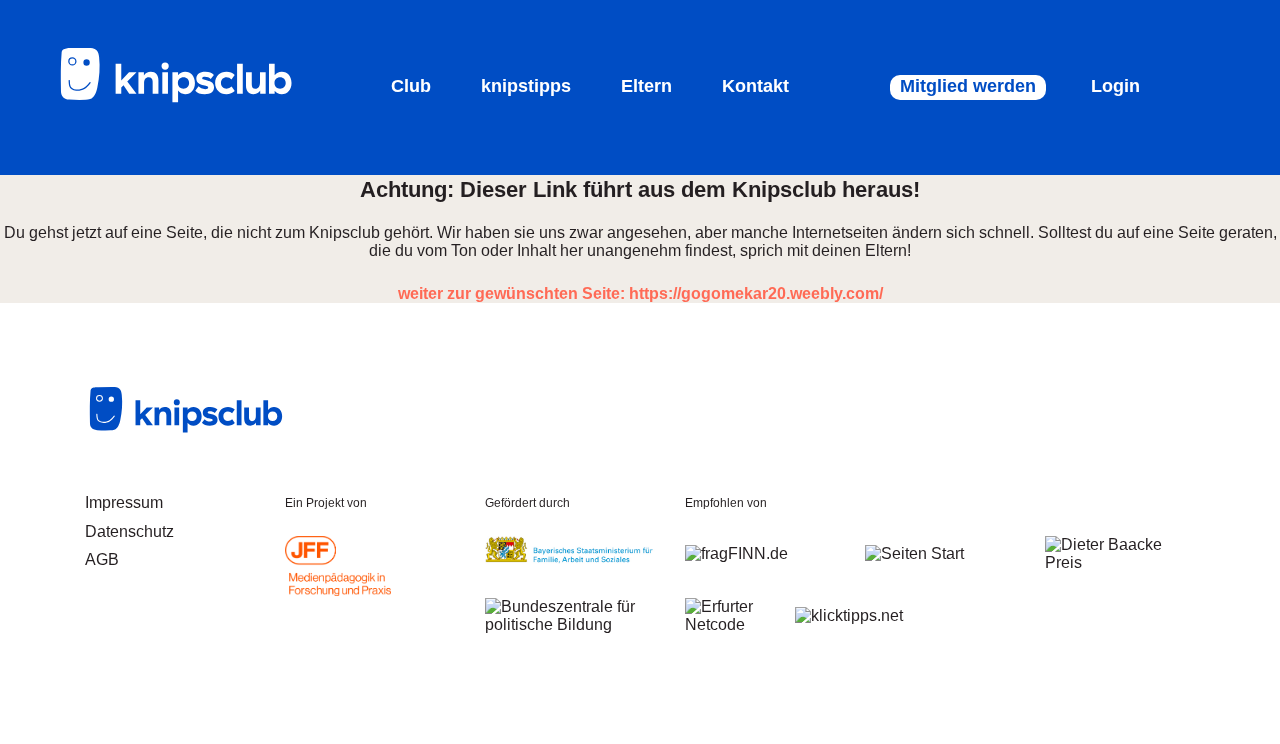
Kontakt (755, 86)
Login (1115, 86)
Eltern (646, 86)
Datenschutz (129, 531)
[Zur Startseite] (190, 99)
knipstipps (526, 86)
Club (411, 86)
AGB (102, 559)
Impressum (124, 502)
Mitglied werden (968, 86)
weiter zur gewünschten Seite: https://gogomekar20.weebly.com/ (640, 293)
